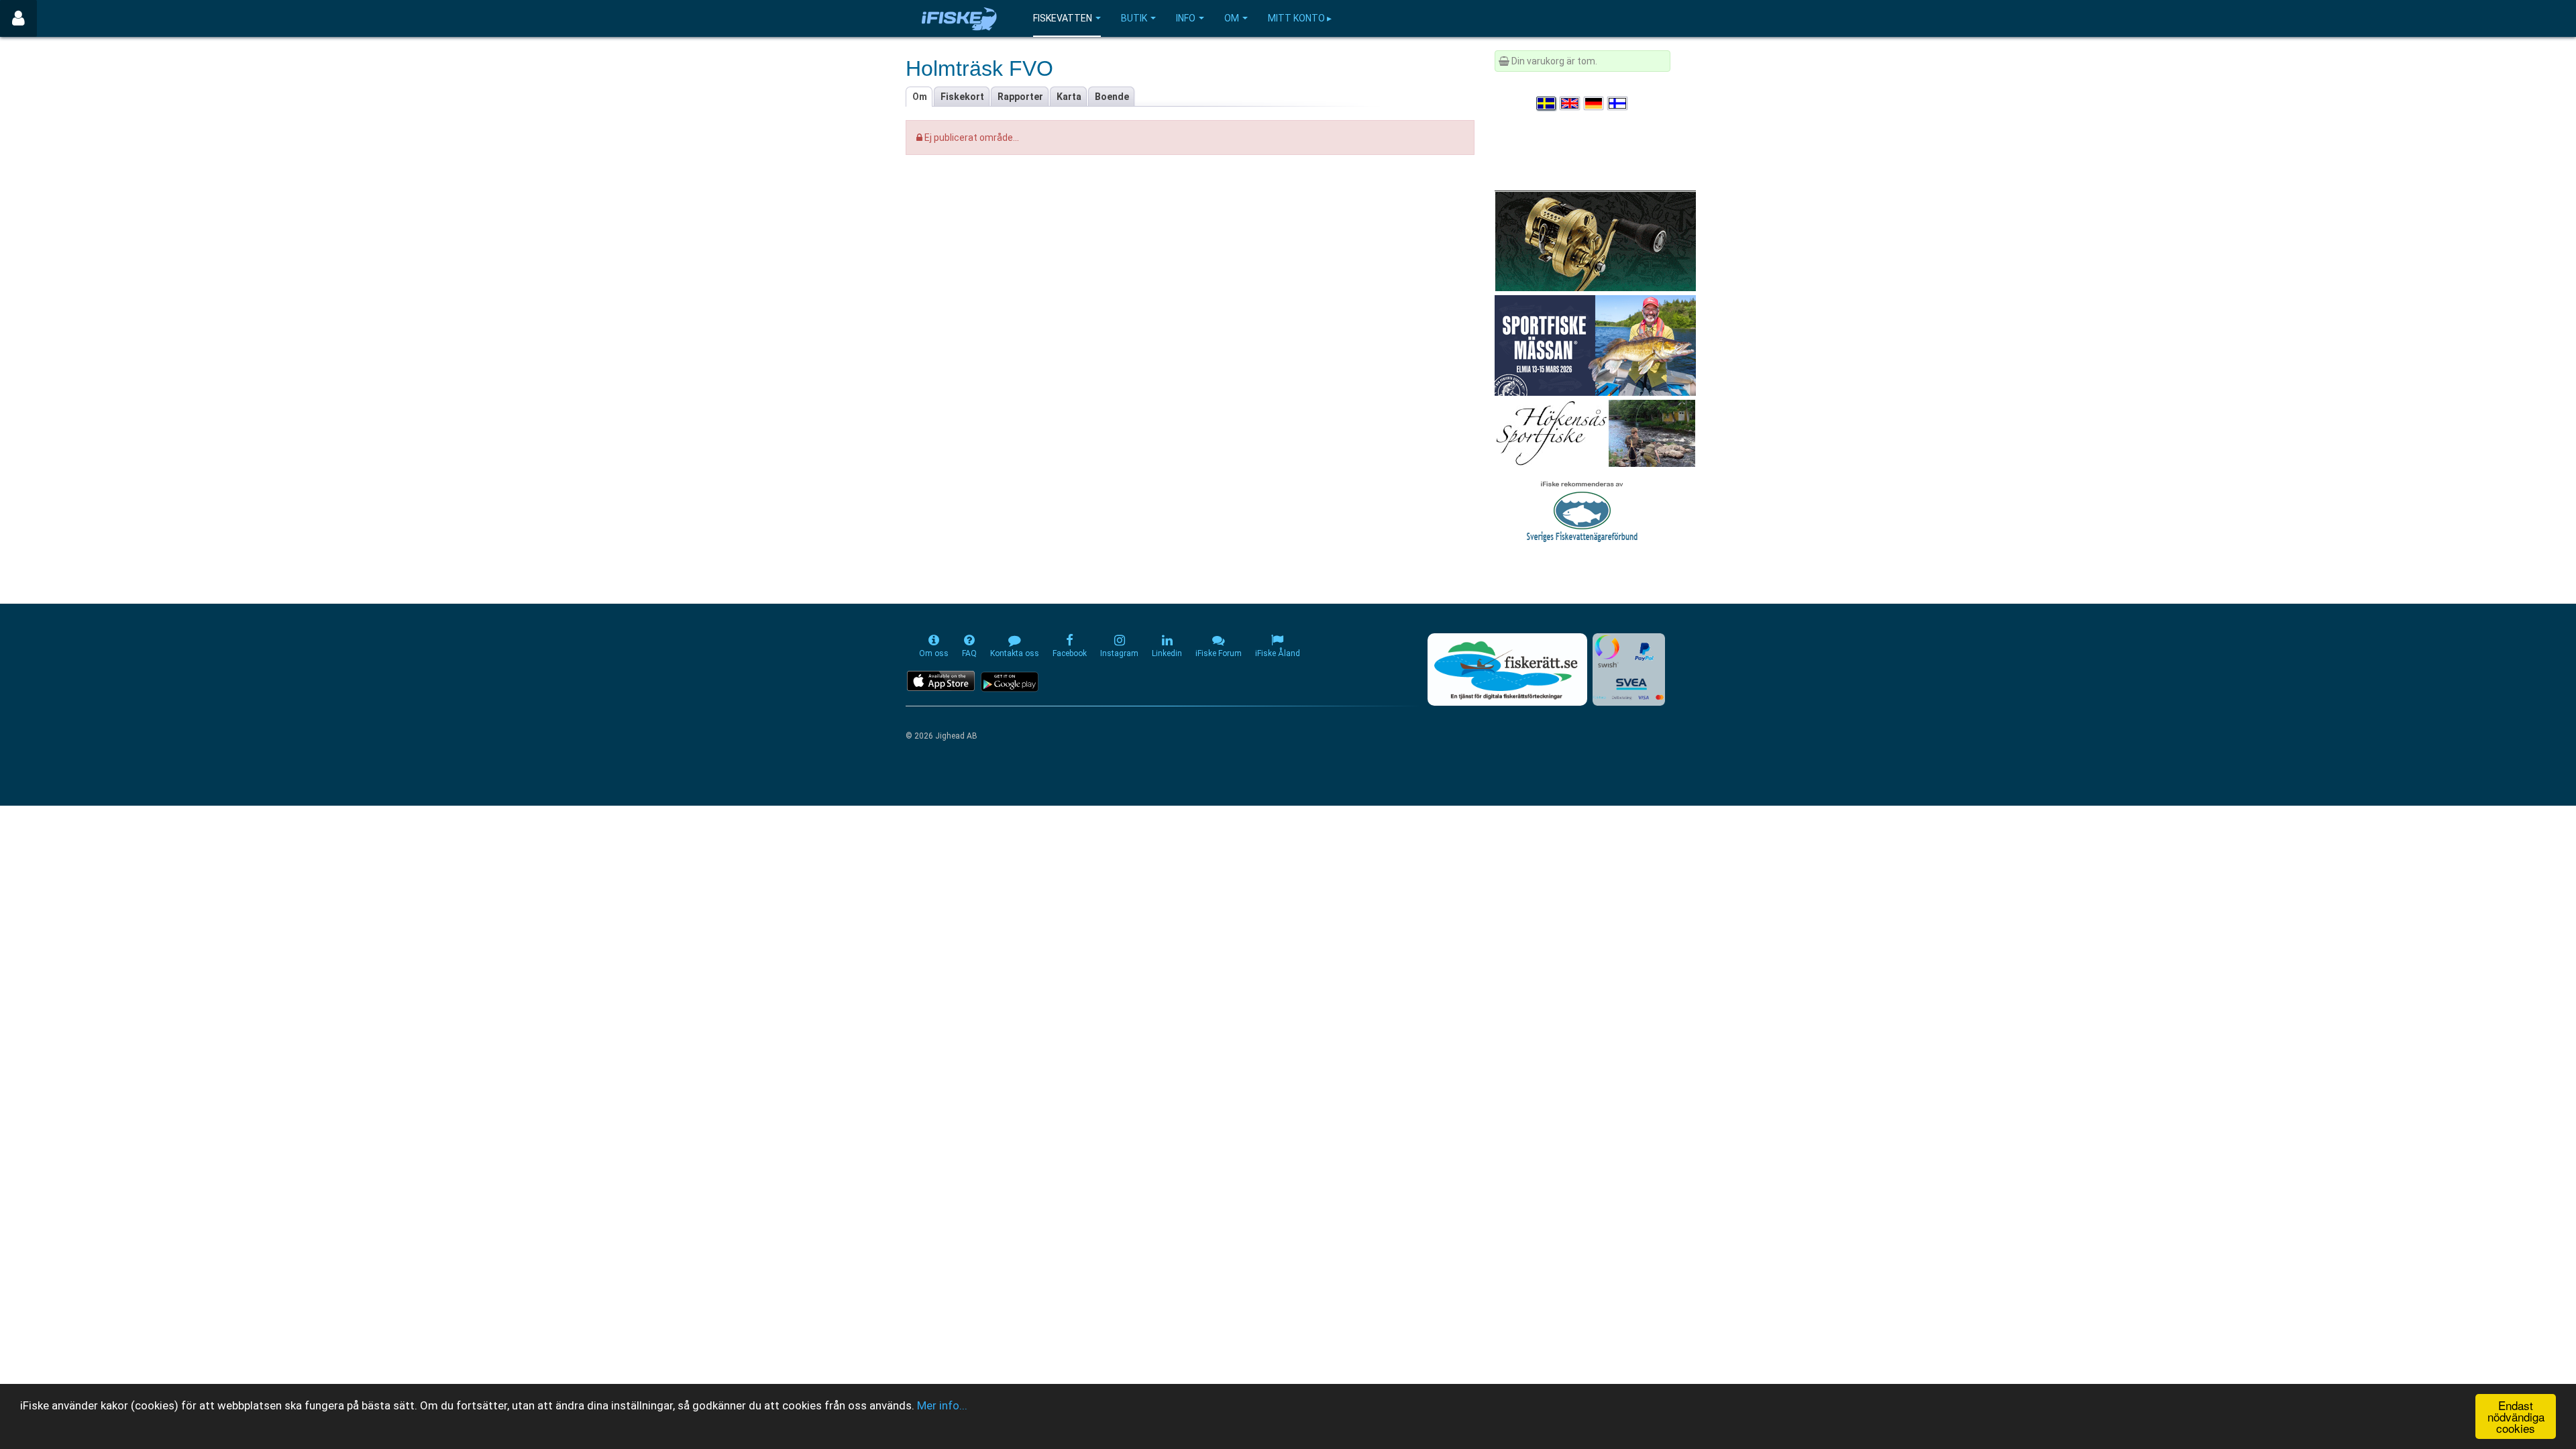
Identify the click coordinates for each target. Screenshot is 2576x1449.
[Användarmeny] (18, 18)
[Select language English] (1570, 103)
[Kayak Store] (1595, 240)
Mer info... (942, 1405)
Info (1186, 18)
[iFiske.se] (959, 18)
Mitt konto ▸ (1300, 18)
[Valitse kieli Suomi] (1618, 103)
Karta (1069, 97)
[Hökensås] (1595, 433)
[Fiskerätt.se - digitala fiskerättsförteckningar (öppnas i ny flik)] (1507, 669)
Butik (1134, 18)
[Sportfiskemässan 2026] (1595, 345)
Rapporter (1020, 97)
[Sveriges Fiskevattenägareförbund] (1582, 510)
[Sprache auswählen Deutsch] (1595, 103)
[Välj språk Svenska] (1547, 103)
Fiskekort (962, 97)
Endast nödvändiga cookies (2516, 1416)
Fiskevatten (1063, 18)
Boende (1112, 97)
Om (1232, 18)
